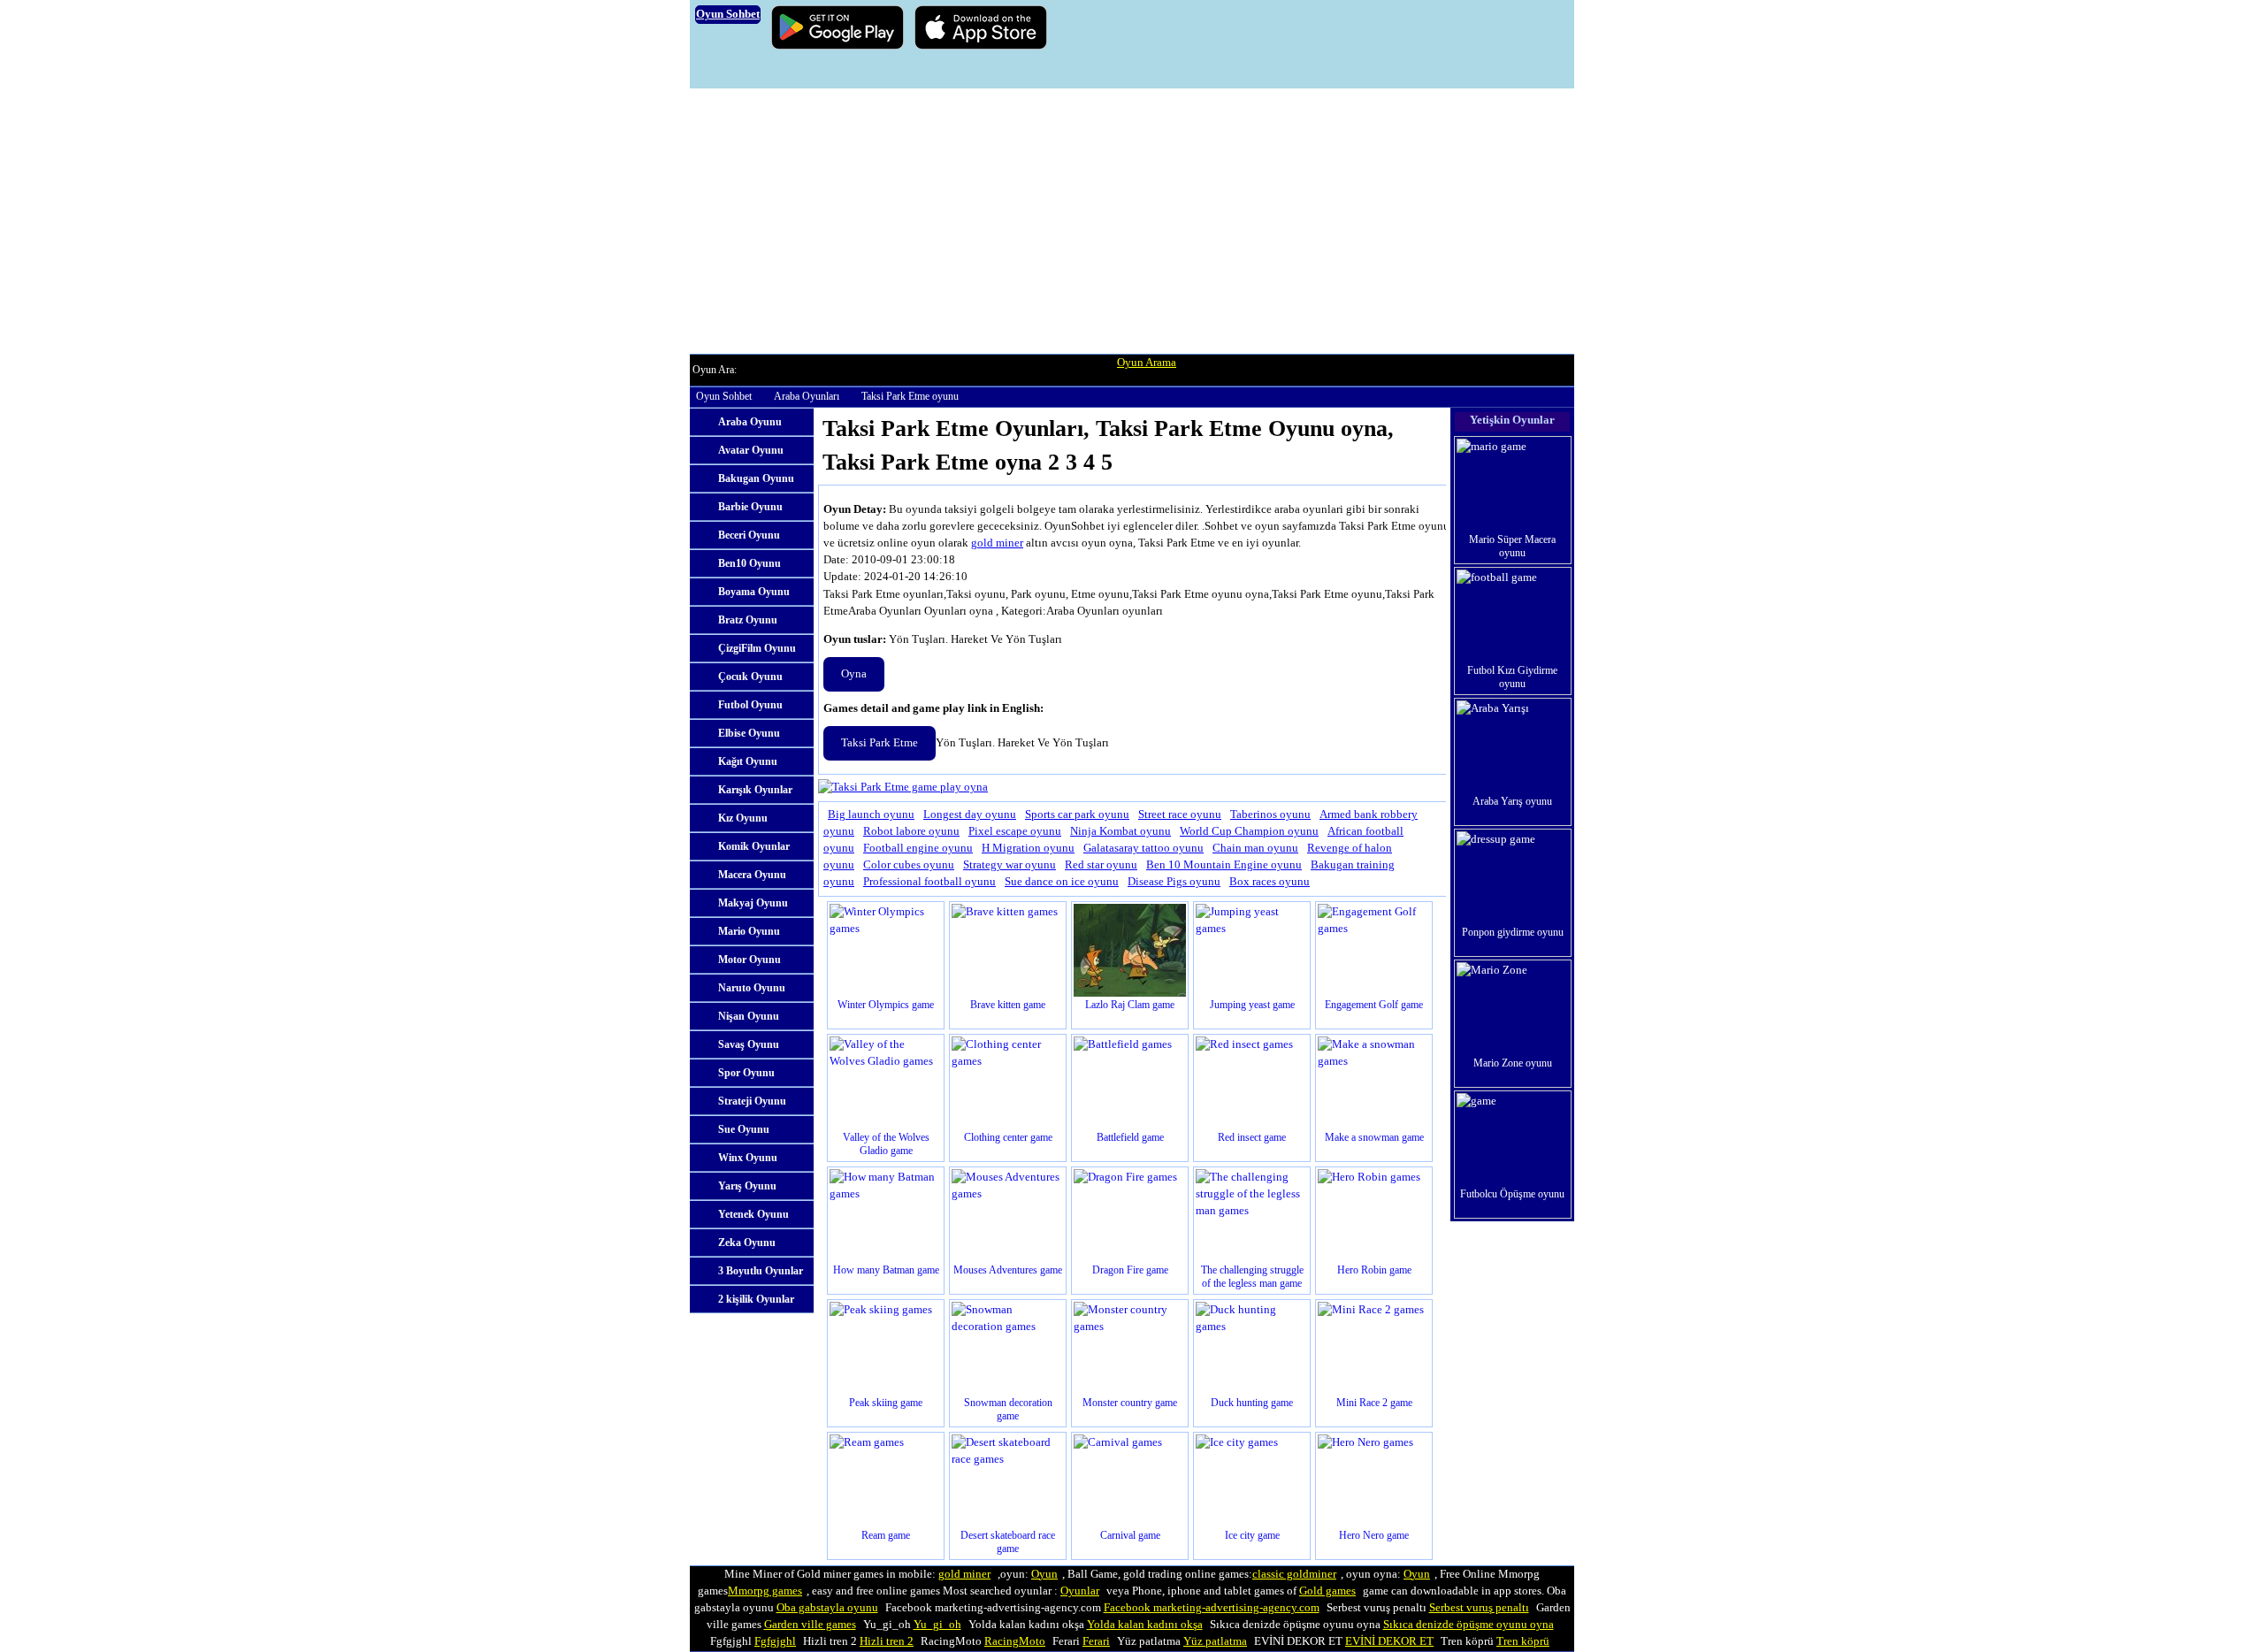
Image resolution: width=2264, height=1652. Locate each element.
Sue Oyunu (744, 1129)
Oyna (854, 674)
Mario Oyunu (749, 931)
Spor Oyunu (746, 1073)
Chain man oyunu (1255, 848)
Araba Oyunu (750, 422)
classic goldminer (1294, 1574)
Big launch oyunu (871, 815)
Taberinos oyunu (1270, 815)
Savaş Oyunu (749, 1044)
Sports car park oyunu (1077, 815)
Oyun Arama (1147, 363)
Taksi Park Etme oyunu (910, 396)
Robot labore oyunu (911, 831)
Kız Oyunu (743, 818)
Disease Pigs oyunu (1174, 882)
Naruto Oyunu (752, 988)
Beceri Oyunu (749, 535)
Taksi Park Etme (880, 743)
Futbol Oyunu (750, 705)
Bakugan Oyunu (756, 478)
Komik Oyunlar (754, 846)
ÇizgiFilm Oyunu (757, 648)
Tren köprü (1523, 1641)
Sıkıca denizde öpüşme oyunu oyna (1469, 1625)
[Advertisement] (1132, 221)
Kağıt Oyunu (748, 761)
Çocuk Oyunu (750, 677)
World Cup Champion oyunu (1249, 831)
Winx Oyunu (748, 1158)
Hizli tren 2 (887, 1641)
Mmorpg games (765, 1591)
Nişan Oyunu (749, 1016)
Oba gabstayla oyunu (827, 1608)
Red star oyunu (1101, 865)
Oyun (1044, 1574)
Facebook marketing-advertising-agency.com (1212, 1608)
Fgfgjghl (775, 1641)
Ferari (1096, 1641)
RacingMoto (1015, 1641)
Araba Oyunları (807, 396)
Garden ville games (810, 1625)
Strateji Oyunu (752, 1101)
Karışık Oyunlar (755, 790)
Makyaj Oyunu (753, 903)
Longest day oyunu (970, 815)
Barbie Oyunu (750, 507)
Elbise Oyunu (749, 733)
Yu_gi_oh (937, 1625)
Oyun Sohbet (724, 396)
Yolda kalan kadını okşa (1145, 1625)
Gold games (1327, 1591)
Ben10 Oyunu (750, 563)
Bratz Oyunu (748, 620)
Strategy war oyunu (1010, 865)
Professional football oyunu (929, 882)
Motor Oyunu (750, 960)
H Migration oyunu (1028, 848)
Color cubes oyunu (909, 865)
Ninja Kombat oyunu (1121, 831)
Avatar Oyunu (751, 450)
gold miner (997, 543)
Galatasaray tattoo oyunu (1143, 848)
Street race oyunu (1180, 815)
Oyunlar (1080, 1591)
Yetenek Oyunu (753, 1214)
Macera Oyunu (752, 875)
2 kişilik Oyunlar (756, 1299)
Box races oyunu (1270, 882)
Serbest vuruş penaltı (1479, 1608)
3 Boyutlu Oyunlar (761, 1271)
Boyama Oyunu (754, 592)
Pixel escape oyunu (1015, 831)
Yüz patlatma (1215, 1641)
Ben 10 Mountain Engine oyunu (1224, 865)
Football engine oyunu (918, 848)
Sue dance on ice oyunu (1062, 882)
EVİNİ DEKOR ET (1389, 1641)
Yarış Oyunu (747, 1186)
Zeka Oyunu (747, 1243)
